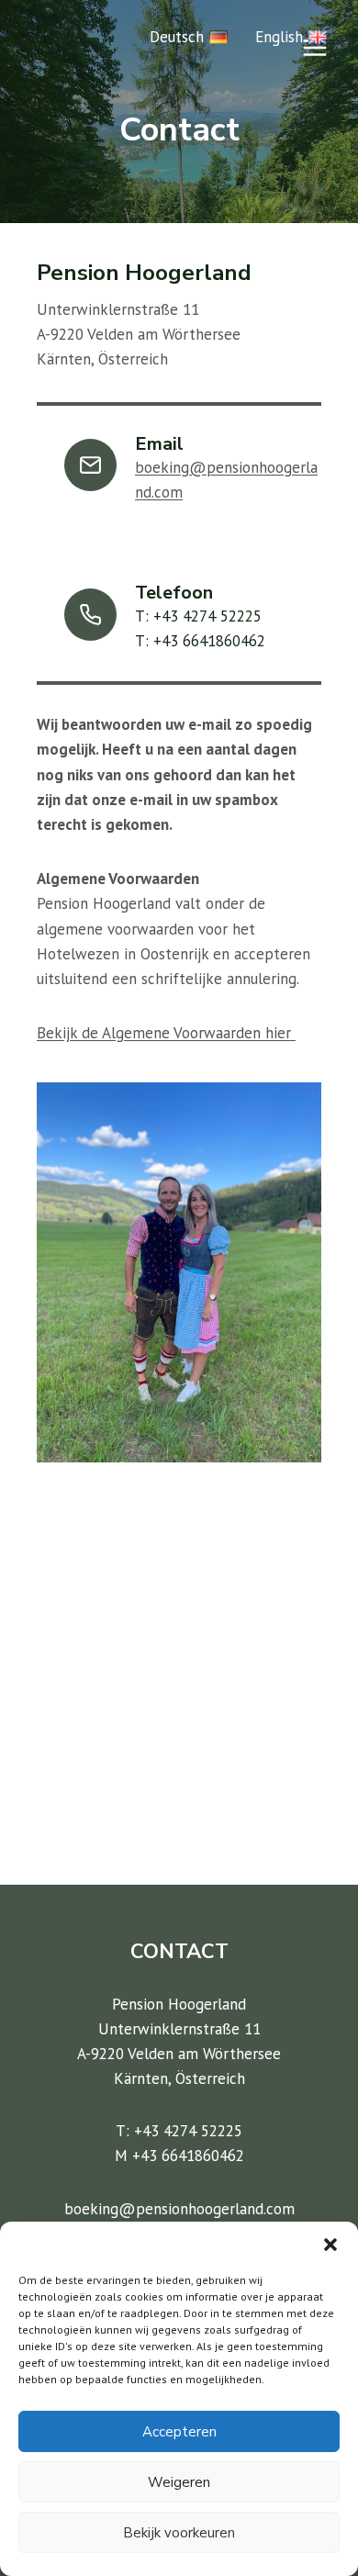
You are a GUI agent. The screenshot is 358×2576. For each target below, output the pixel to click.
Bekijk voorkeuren (179, 2533)
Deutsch (177, 37)
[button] (330, 2245)
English (279, 37)
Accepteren (179, 2432)
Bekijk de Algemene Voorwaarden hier (166, 1033)
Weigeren (179, 2482)
